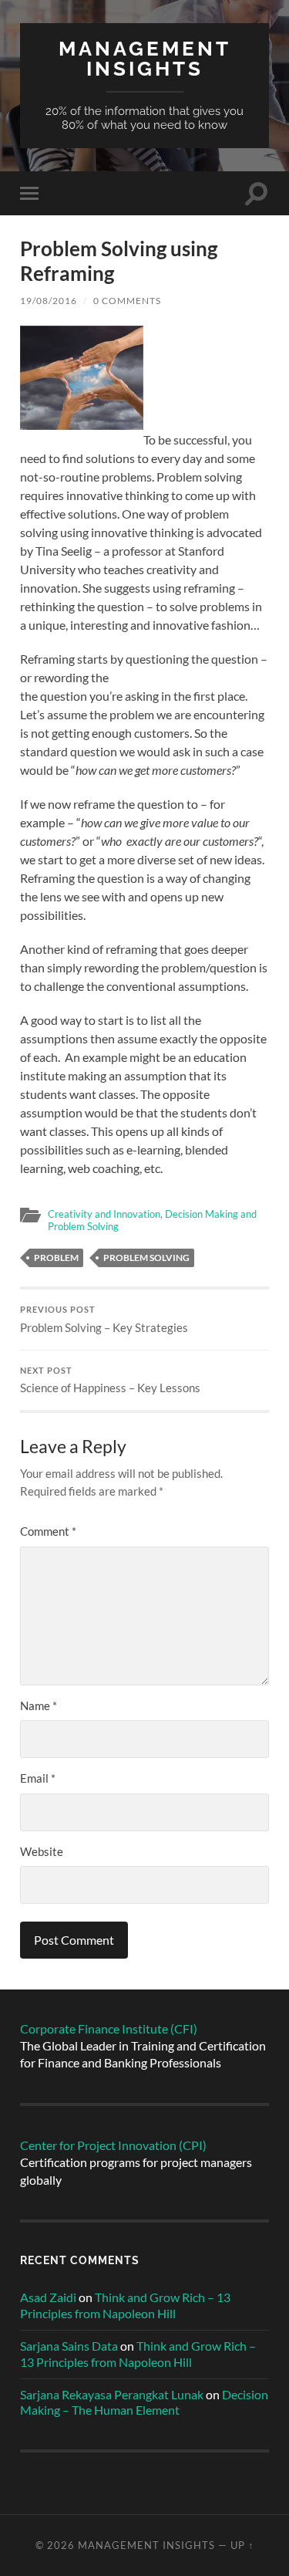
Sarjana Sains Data (69, 2346)
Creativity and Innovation (104, 1214)
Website (42, 1851)
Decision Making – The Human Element (144, 2402)
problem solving (146, 1258)
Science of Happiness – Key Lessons (110, 1381)
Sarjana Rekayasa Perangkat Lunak (112, 2394)
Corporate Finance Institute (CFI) (109, 2028)
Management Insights (145, 58)
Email (38, 1778)
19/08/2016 (49, 301)
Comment (48, 1531)
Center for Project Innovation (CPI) (113, 2145)
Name (39, 1706)
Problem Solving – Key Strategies (104, 1320)
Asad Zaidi (48, 2297)
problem (56, 1258)
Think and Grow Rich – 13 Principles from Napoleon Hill (125, 2305)
